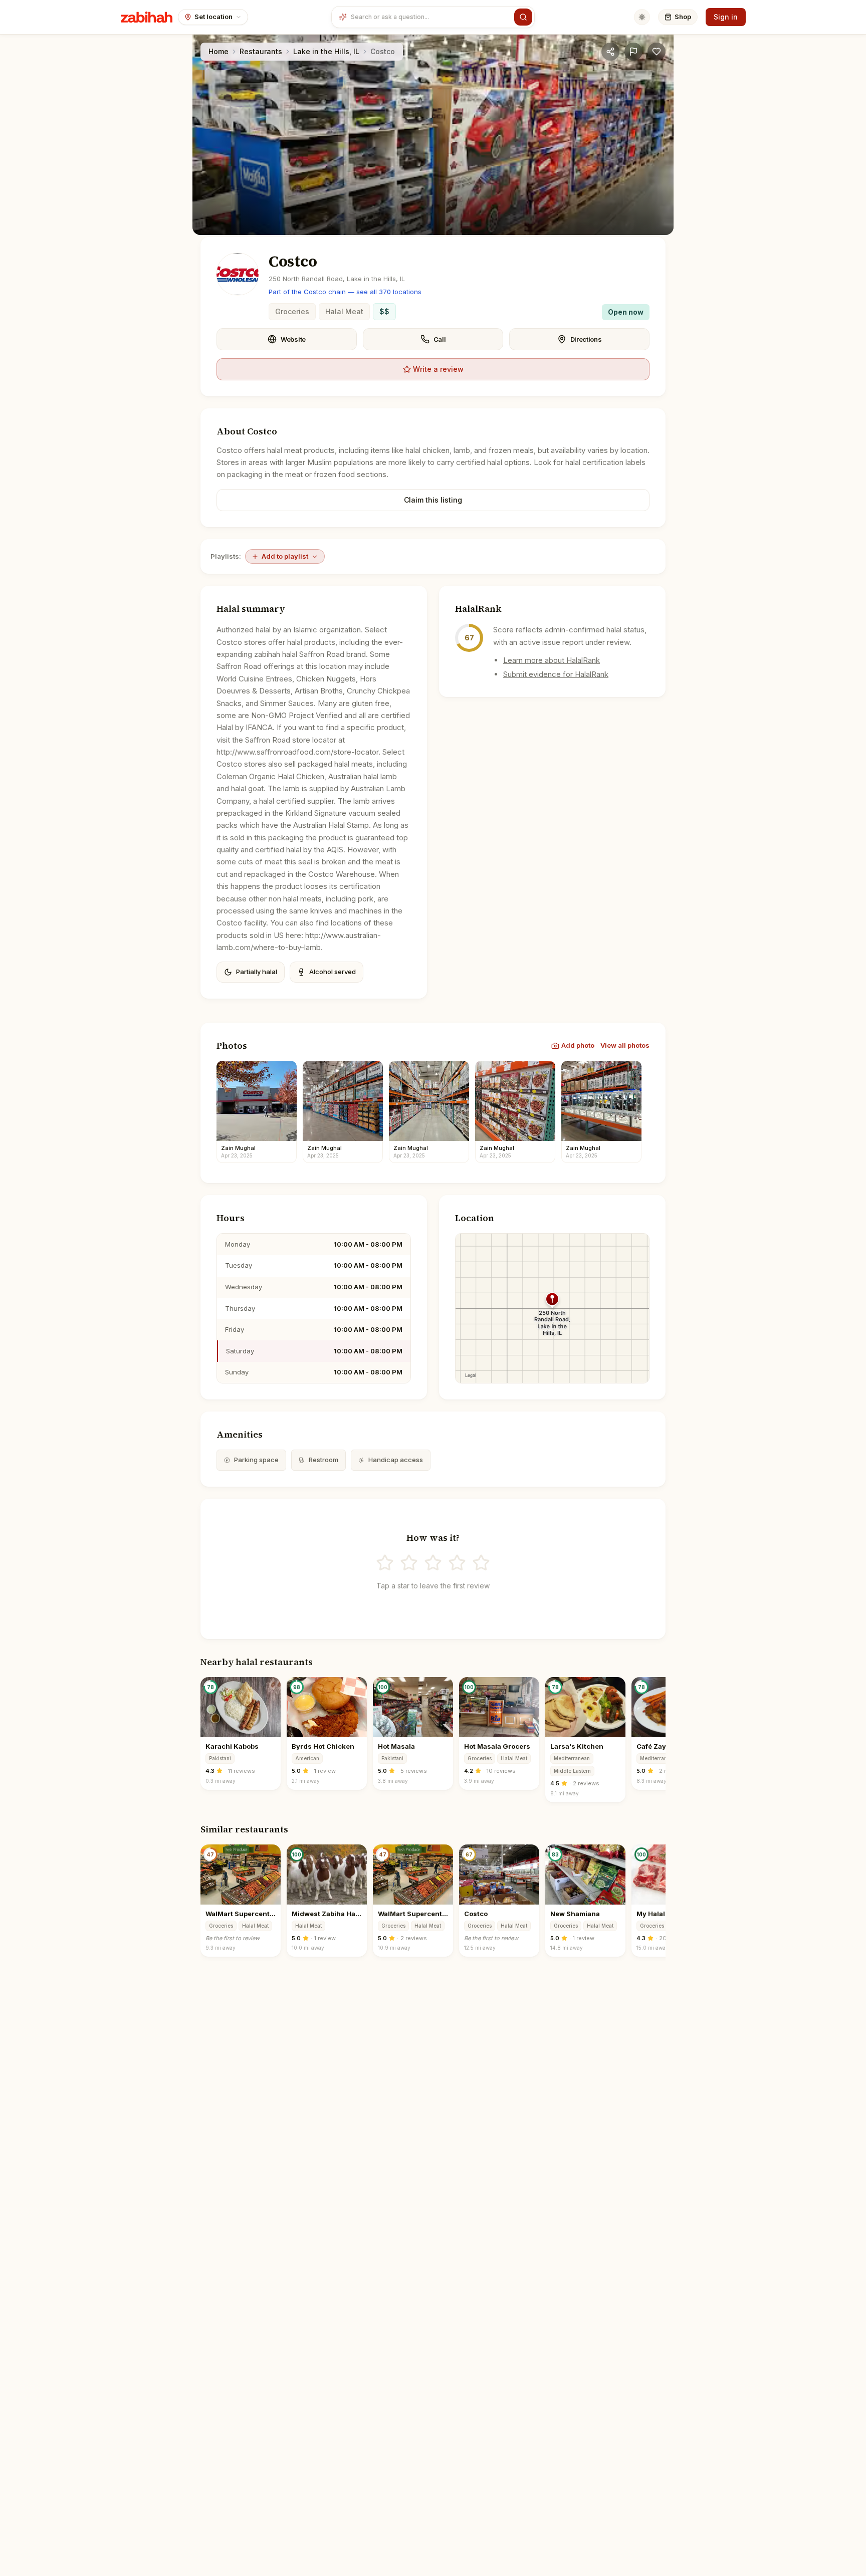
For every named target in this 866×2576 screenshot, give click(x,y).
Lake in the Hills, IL (326, 51)
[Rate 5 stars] (481, 1563)
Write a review (438, 369)
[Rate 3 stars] (433, 1563)
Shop (683, 17)
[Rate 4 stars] (457, 1563)
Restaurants (261, 51)
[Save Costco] (657, 52)
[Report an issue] (633, 52)
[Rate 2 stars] (409, 1563)
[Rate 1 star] (385, 1563)
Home (219, 51)
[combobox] (430, 17)
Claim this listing (433, 500)
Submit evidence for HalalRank (556, 674)
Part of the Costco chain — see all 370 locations (345, 292)
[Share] (610, 52)
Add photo (578, 1045)
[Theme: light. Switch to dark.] (642, 17)
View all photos (625, 1045)
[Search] (523, 17)
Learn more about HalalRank (552, 660)
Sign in (726, 17)
